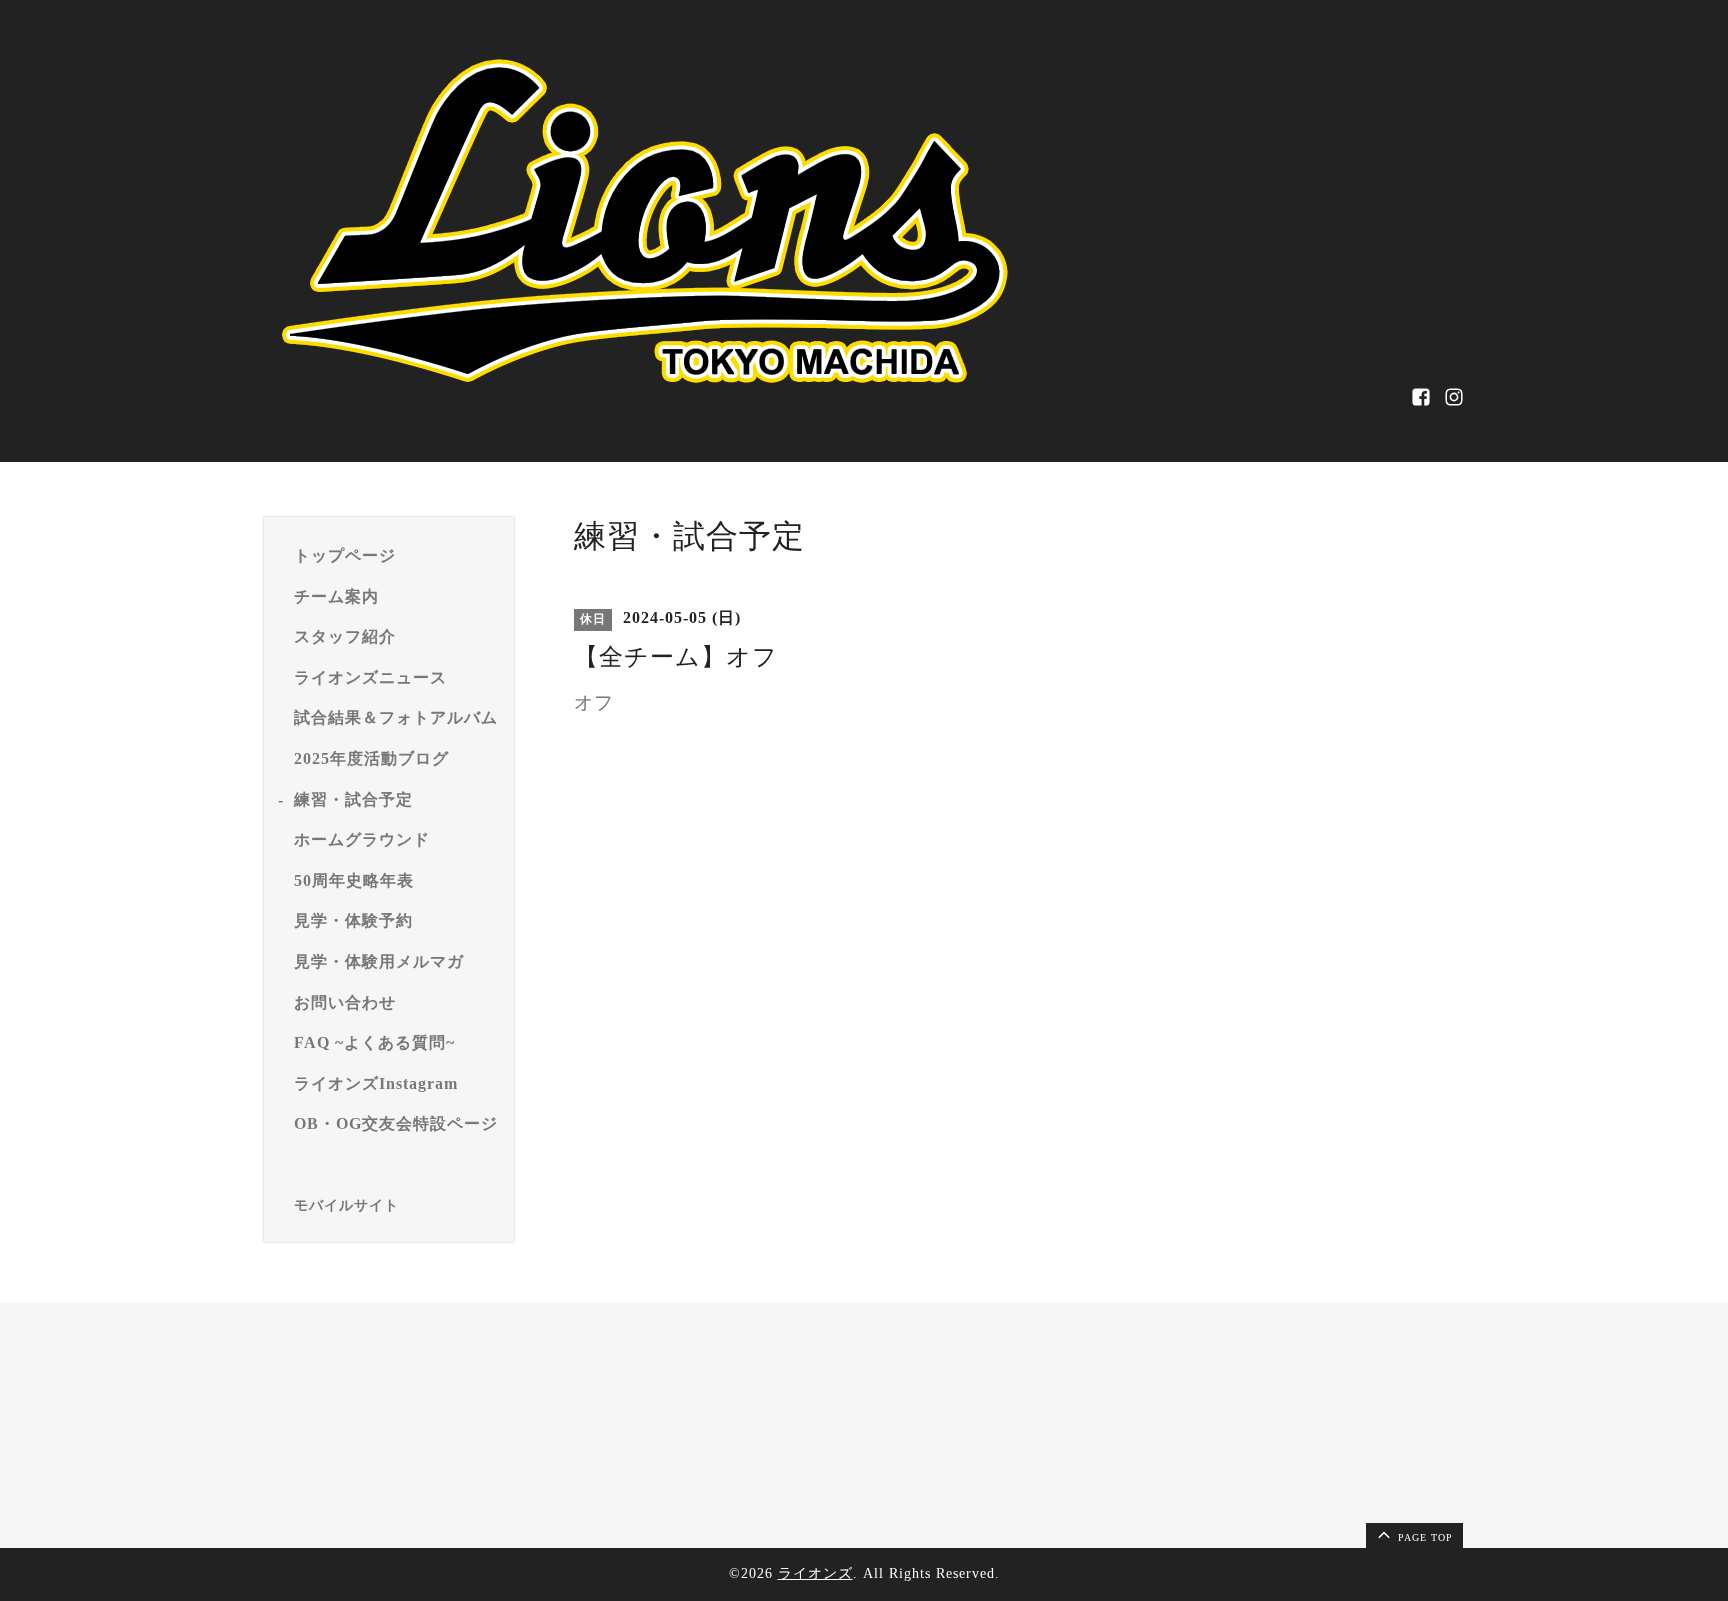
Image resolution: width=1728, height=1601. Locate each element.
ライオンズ (815, 1573)
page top (1423, 1537)
